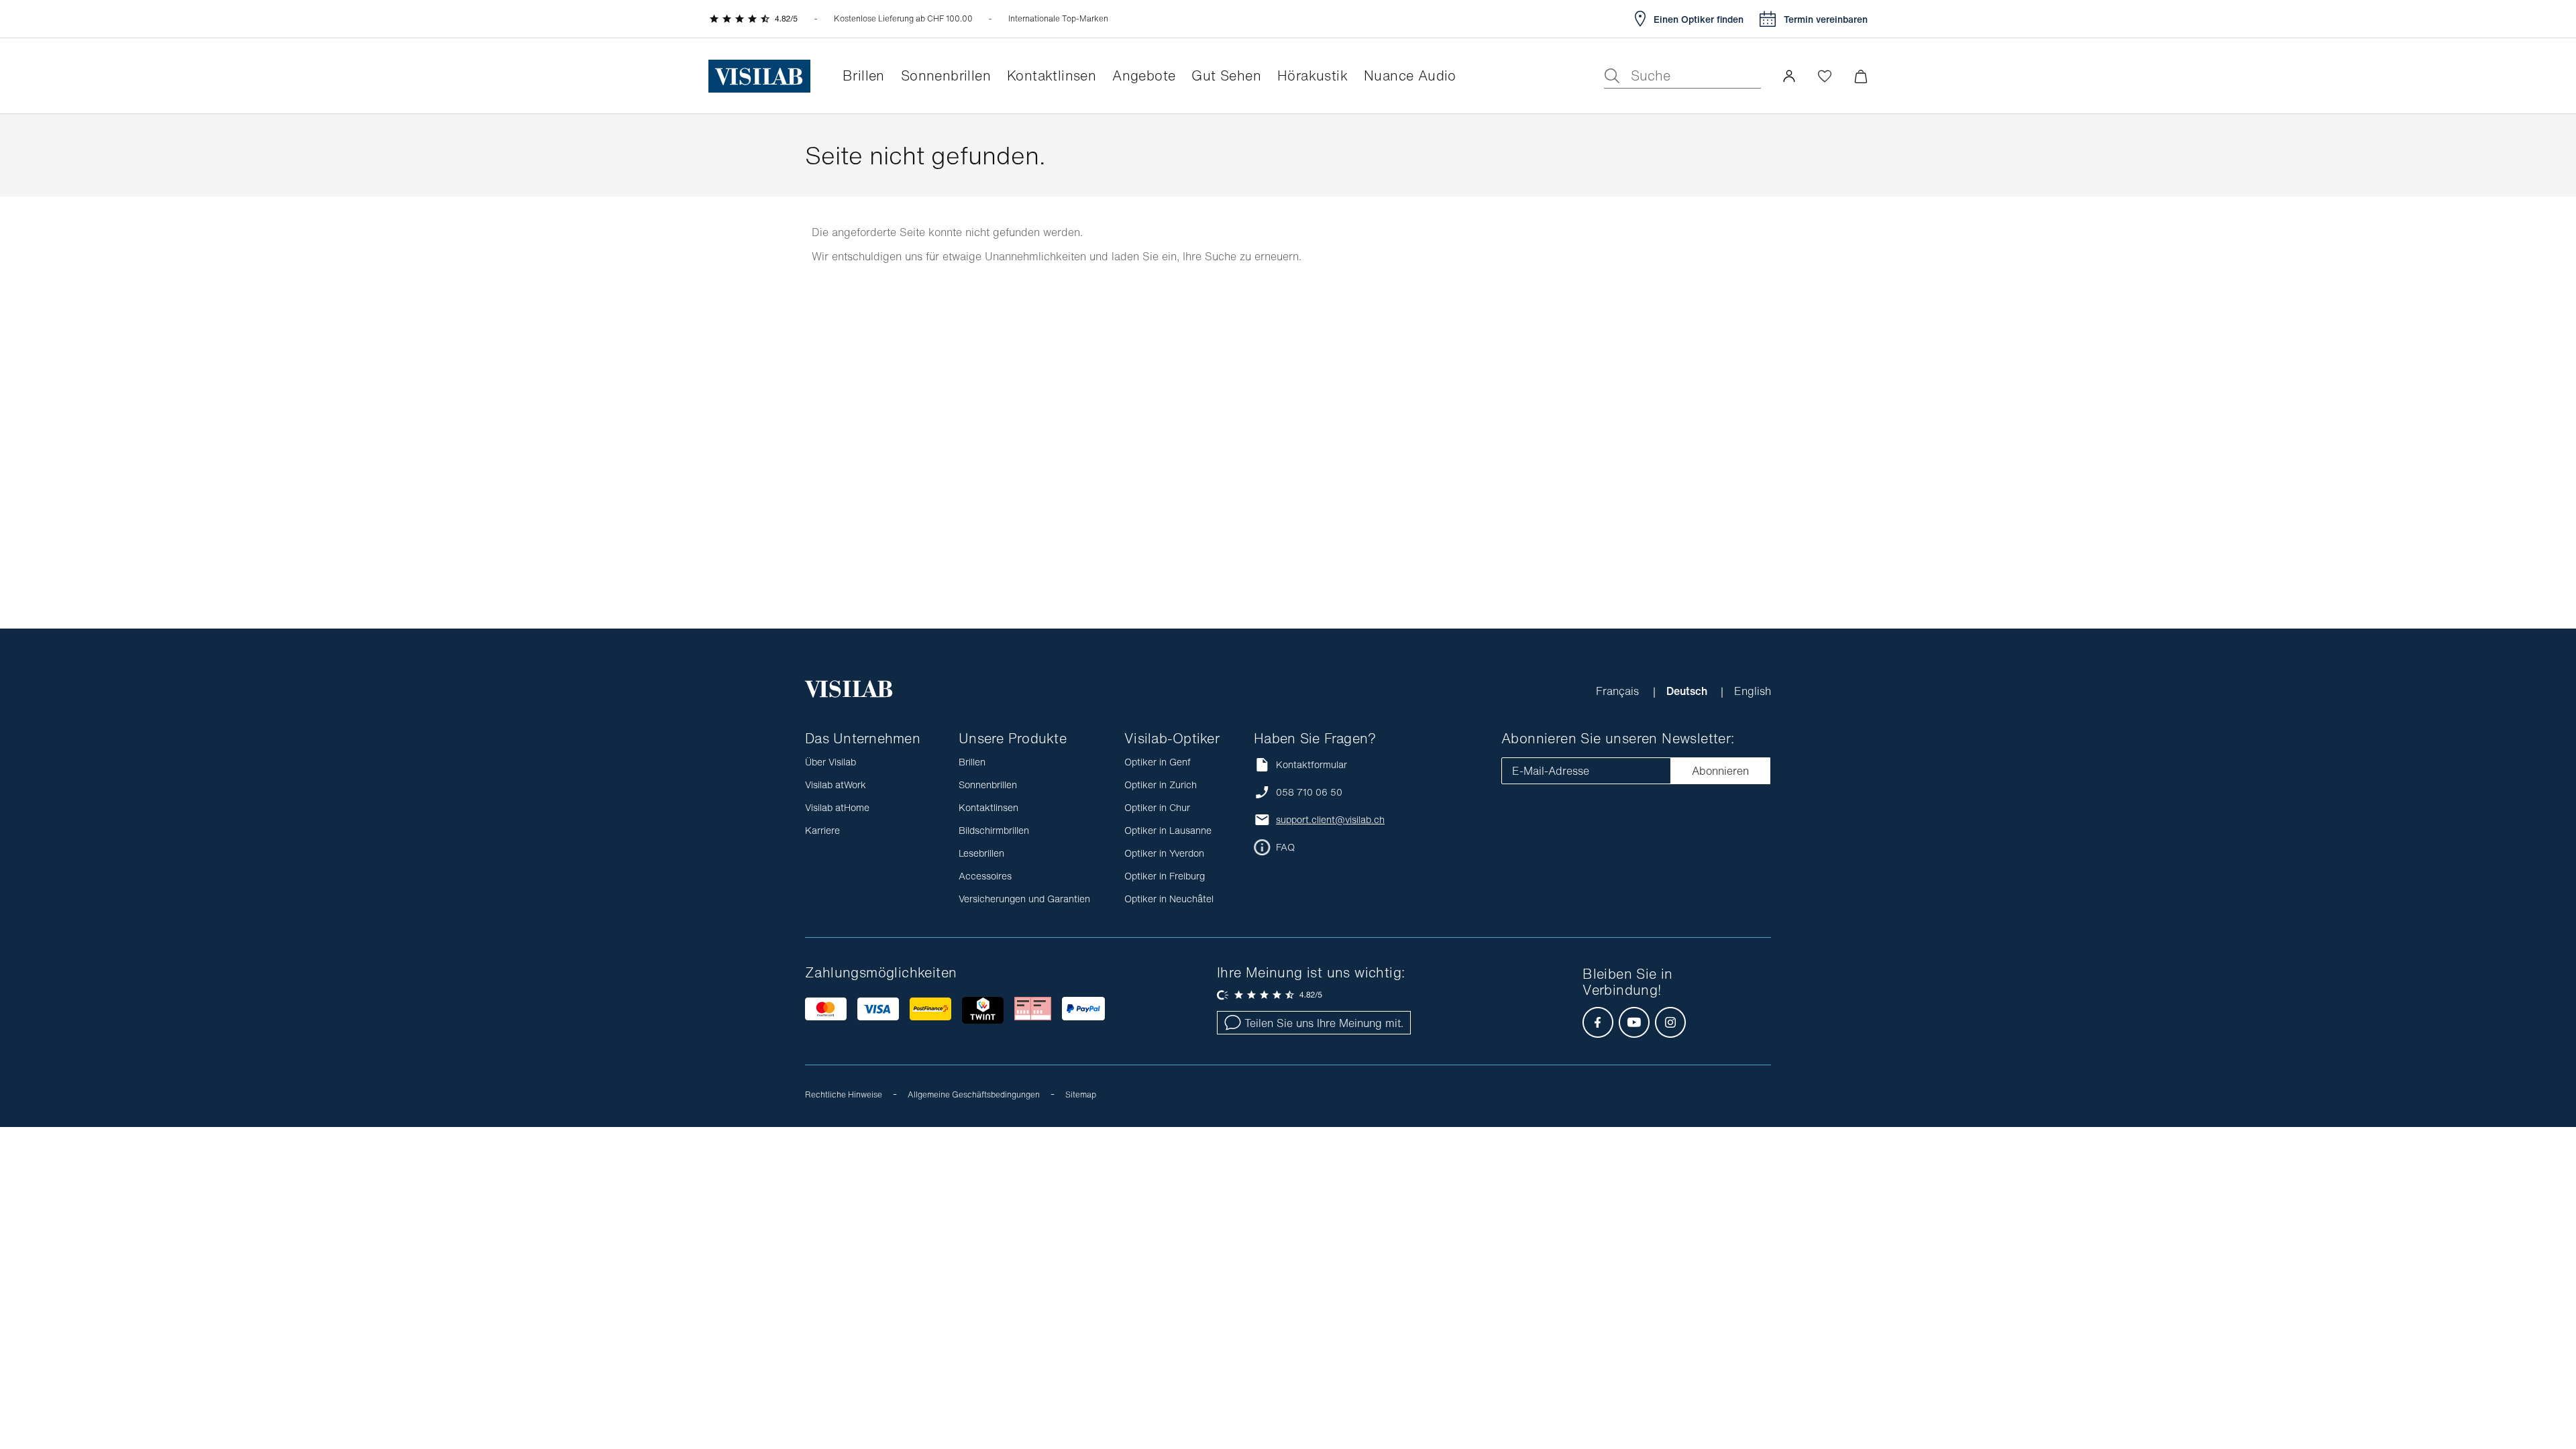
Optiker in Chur (1157, 807)
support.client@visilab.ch (1330, 820)
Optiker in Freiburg (1165, 876)
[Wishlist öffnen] (1825, 76)
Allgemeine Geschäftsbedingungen (974, 1094)
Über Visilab (830, 762)
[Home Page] (759, 76)
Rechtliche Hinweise (844, 1094)
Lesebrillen (981, 853)
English (1753, 691)
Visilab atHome (837, 807)
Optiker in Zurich (1161, 785)
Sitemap (1081, 1094)
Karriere (822, 830)
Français (1619, 691)
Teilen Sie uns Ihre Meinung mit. (1324, 1023)
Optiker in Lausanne (1168, 830)
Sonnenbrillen (988, 785)
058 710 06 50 (1309, 792)
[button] (1789, 76)
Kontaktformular (1311, 764)
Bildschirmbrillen (994, 830)
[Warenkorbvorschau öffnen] (1861, 76)
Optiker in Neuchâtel (1169, 899)
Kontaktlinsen (988, 807)
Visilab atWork (836, 785)
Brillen (972, 762)
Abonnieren (1720, 771)
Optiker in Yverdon (1164, 853)
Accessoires (985, 876)
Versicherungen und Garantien (1024, 899)
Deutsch (1688, 691)
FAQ (1285, 847)
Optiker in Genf (1158, 762)
